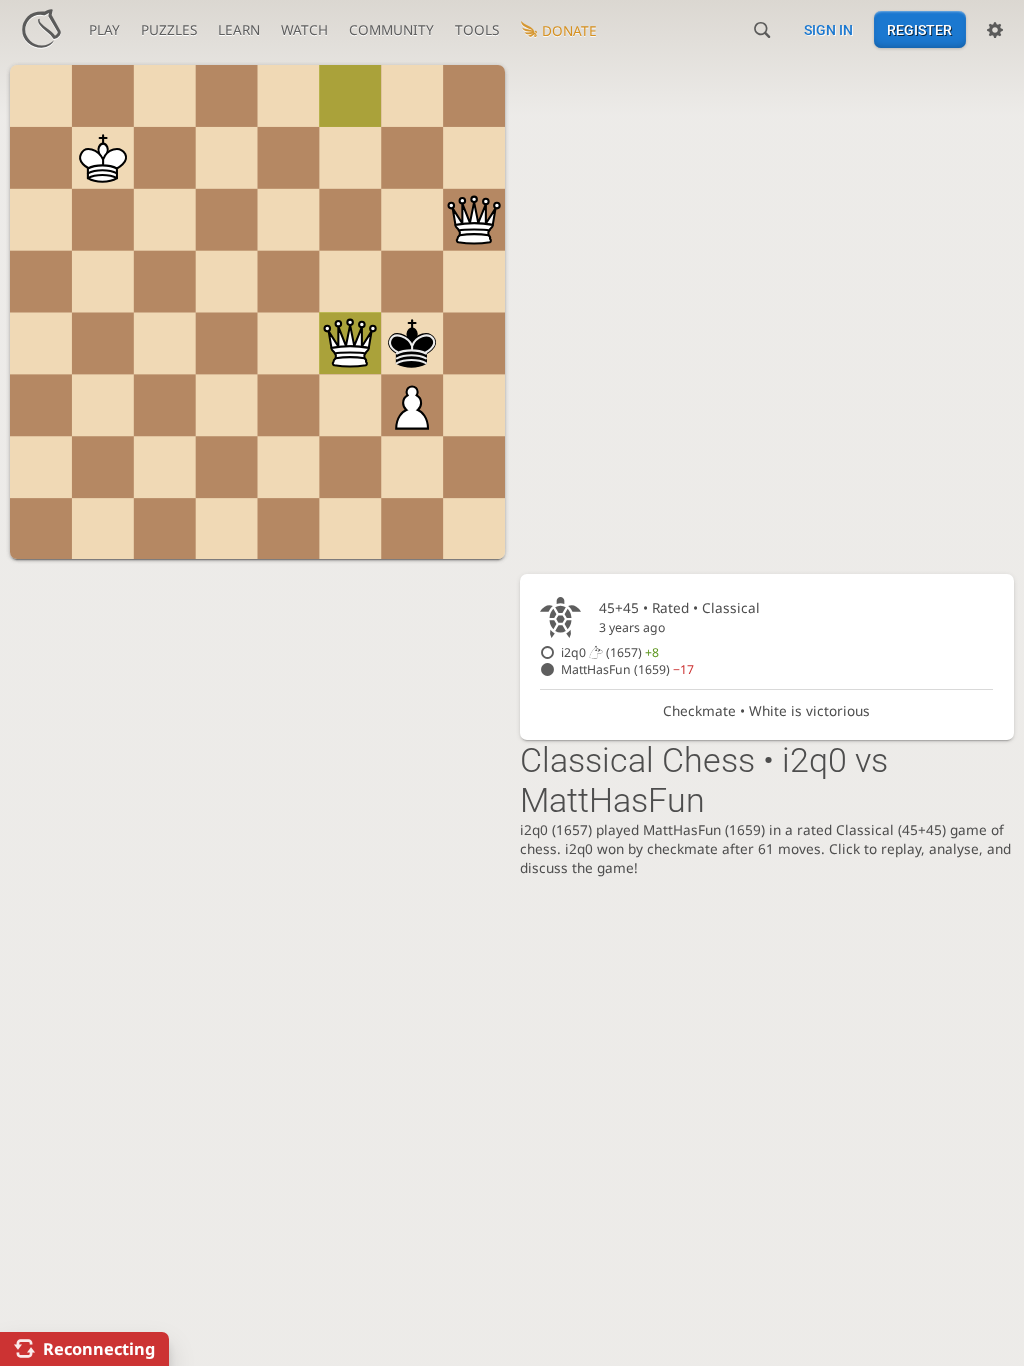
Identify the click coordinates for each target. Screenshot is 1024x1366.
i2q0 (610, 652)
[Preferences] (995, 30)
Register (919, 30)
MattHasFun (627, 669)
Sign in (828, 30)
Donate (569, 30)
